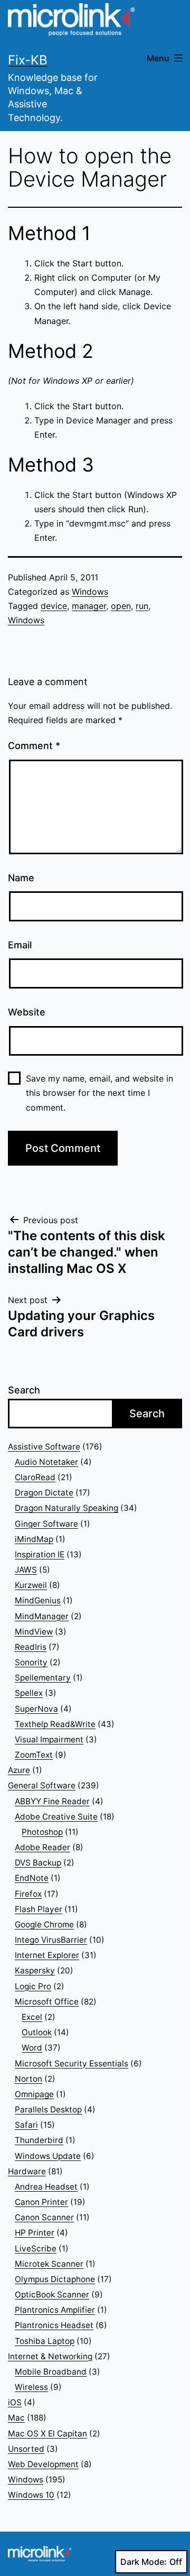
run (142, 606)
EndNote (32, 1878)
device (54, 606)
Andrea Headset (46, 2187)
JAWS (26, 1570)
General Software (42, 1785)
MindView (34, 1632)
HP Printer (35, 2233)
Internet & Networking (50, 2356)
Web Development (43, 2464)
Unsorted (26, 2449)
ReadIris (31, 1647)
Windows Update (48, 2156)
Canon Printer (41, 2202)
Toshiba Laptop (45, 2341)
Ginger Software (46, 1524)
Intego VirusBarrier (51, 1940)
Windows (90, 592)
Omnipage (34, 2094)
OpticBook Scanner (52, 2295)
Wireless (31, 2387)
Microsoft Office (47, 2002)
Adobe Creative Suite (56, 1817)
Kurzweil (31, 1585)
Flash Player (39, 1909)
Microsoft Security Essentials (72, 2063)
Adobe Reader (42, 1847)
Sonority (31, 1662)
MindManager (42, 1616)
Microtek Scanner (49, 2264)
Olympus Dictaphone (55, 2279)
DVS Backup (38, 1863)
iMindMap (34, 1539)
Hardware (27, 2171)
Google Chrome (44, 1924)
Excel (32, 2017)
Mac (16, 2418)
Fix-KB (28, 60)
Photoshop (42, 1832)
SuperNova (36, 1709)
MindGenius (38, 1600)
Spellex (29, 1693)
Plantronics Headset (54, 2325)
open (121, 606)
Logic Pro (33, 1986)
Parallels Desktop (48, 2109)
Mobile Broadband (51, 2372)
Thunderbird (39, 2140)
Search (24, 1390)
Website (27, 1012)
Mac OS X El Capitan (47, 2434)
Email (20, 945)
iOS (15, 2402)
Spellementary (43, 1678)
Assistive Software (44, 1447)
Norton (28, 2079)
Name (21, 878)
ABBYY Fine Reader (52, 1801)
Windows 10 (31, 2495)
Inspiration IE (40, 1554)
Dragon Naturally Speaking (66, 1508)
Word (32, 2048)
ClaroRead (35, 1477)
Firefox (28, 1894)
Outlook (37, 2032)
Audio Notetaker (46, 1462)
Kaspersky (35, 1970)
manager (89, 606)
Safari (26, 2125)
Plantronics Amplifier (55, 2310)
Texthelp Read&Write (55, 1724)
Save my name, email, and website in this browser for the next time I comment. (99, 1093)
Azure (19, 1770)
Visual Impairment (49, 1739)
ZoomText (34, 1755)
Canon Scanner (44, 2217)
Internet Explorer (47, 1955)
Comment (34, 746)
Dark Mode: (144, 2562)
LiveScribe (36, 2249)
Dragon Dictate (44, 1493)
